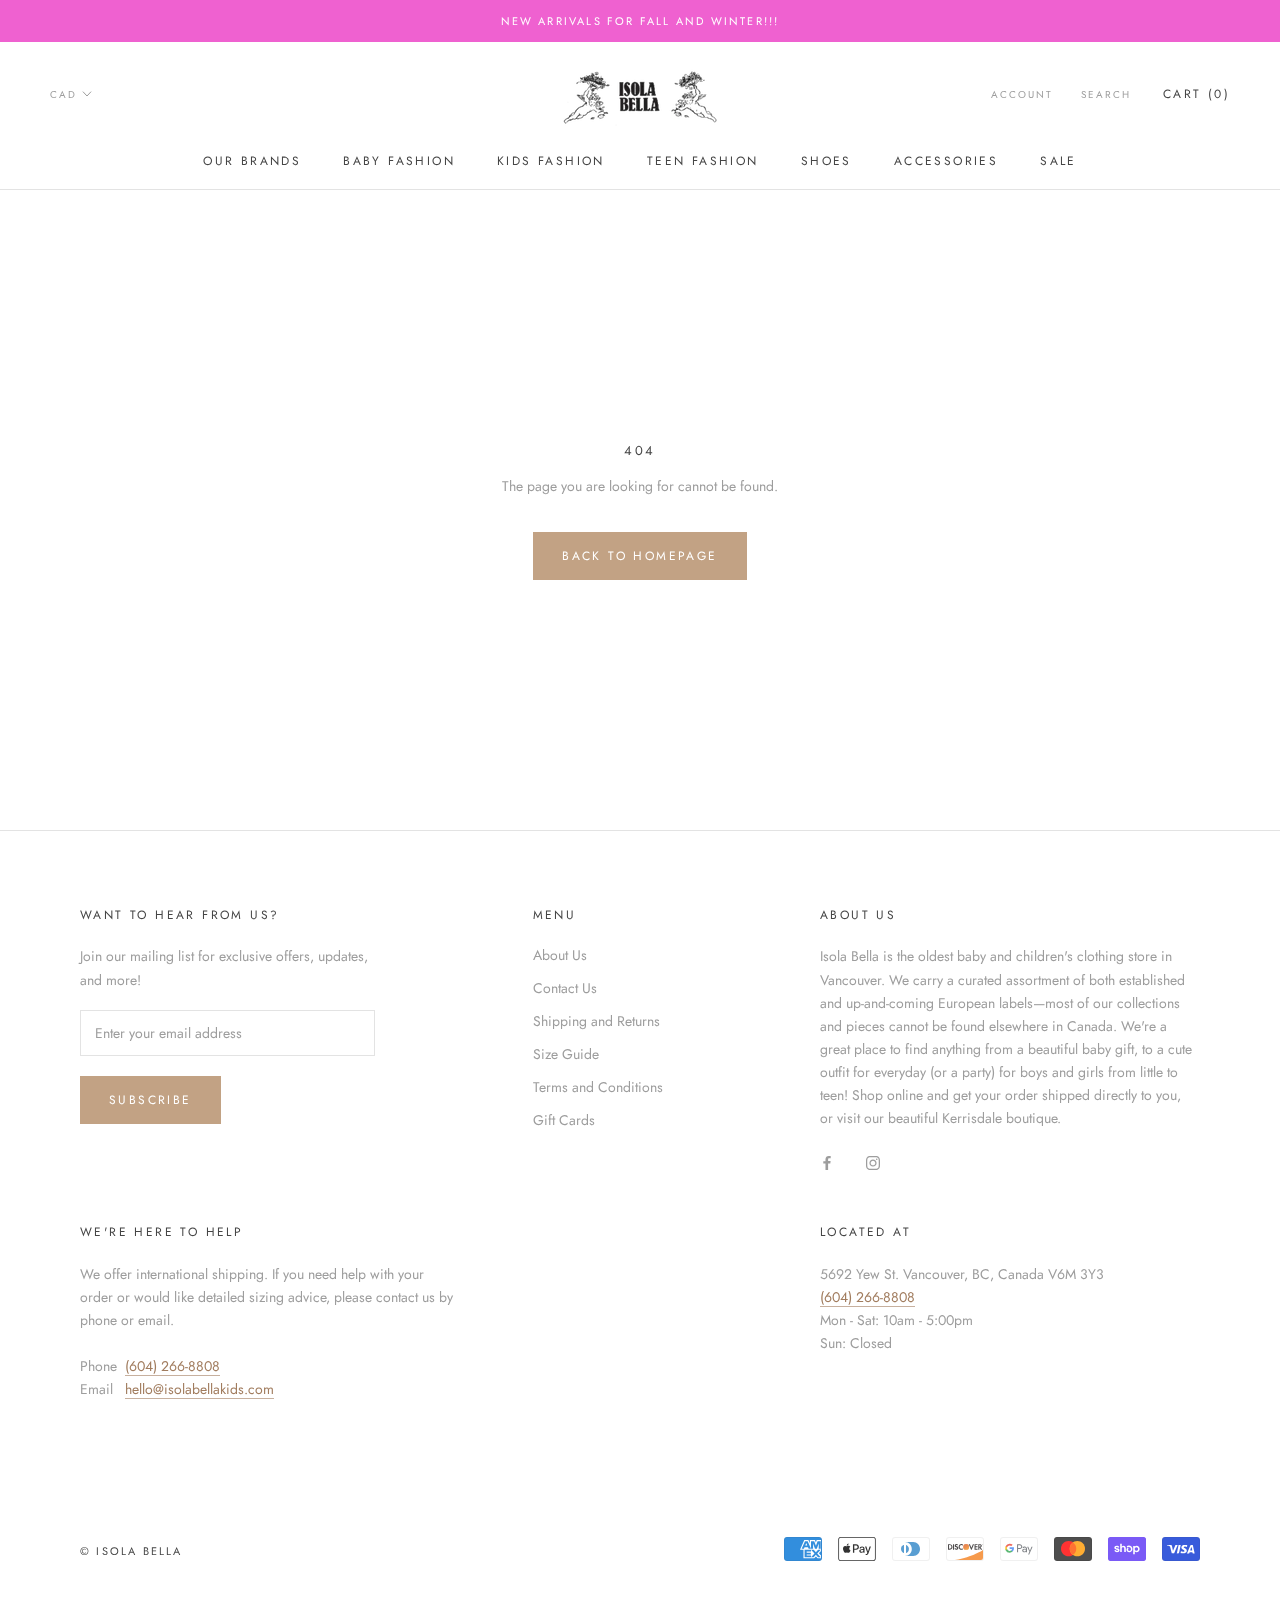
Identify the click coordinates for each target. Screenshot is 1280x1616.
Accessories (946, 161)
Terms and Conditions (598, 1087)
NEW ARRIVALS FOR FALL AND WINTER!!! (640, 21)
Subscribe (150, 1100)
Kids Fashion (551, 161)
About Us (560, 955)
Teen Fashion (703, 161)
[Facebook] (827, 1161)
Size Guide (566, 1054)
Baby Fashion (399, 161)
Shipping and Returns (596, 1021)
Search (1106, 94)
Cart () (1196, 94)
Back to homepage (639, 556)
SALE (1058, 161)
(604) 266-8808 (172, 1366)
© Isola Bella (131, 1551)
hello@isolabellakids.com (199, 1389)
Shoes (826, 161)
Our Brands (252, 161)
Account (1022, 94)
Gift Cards (564, 1120)
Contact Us (565, 988)
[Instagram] (873, 1161)
